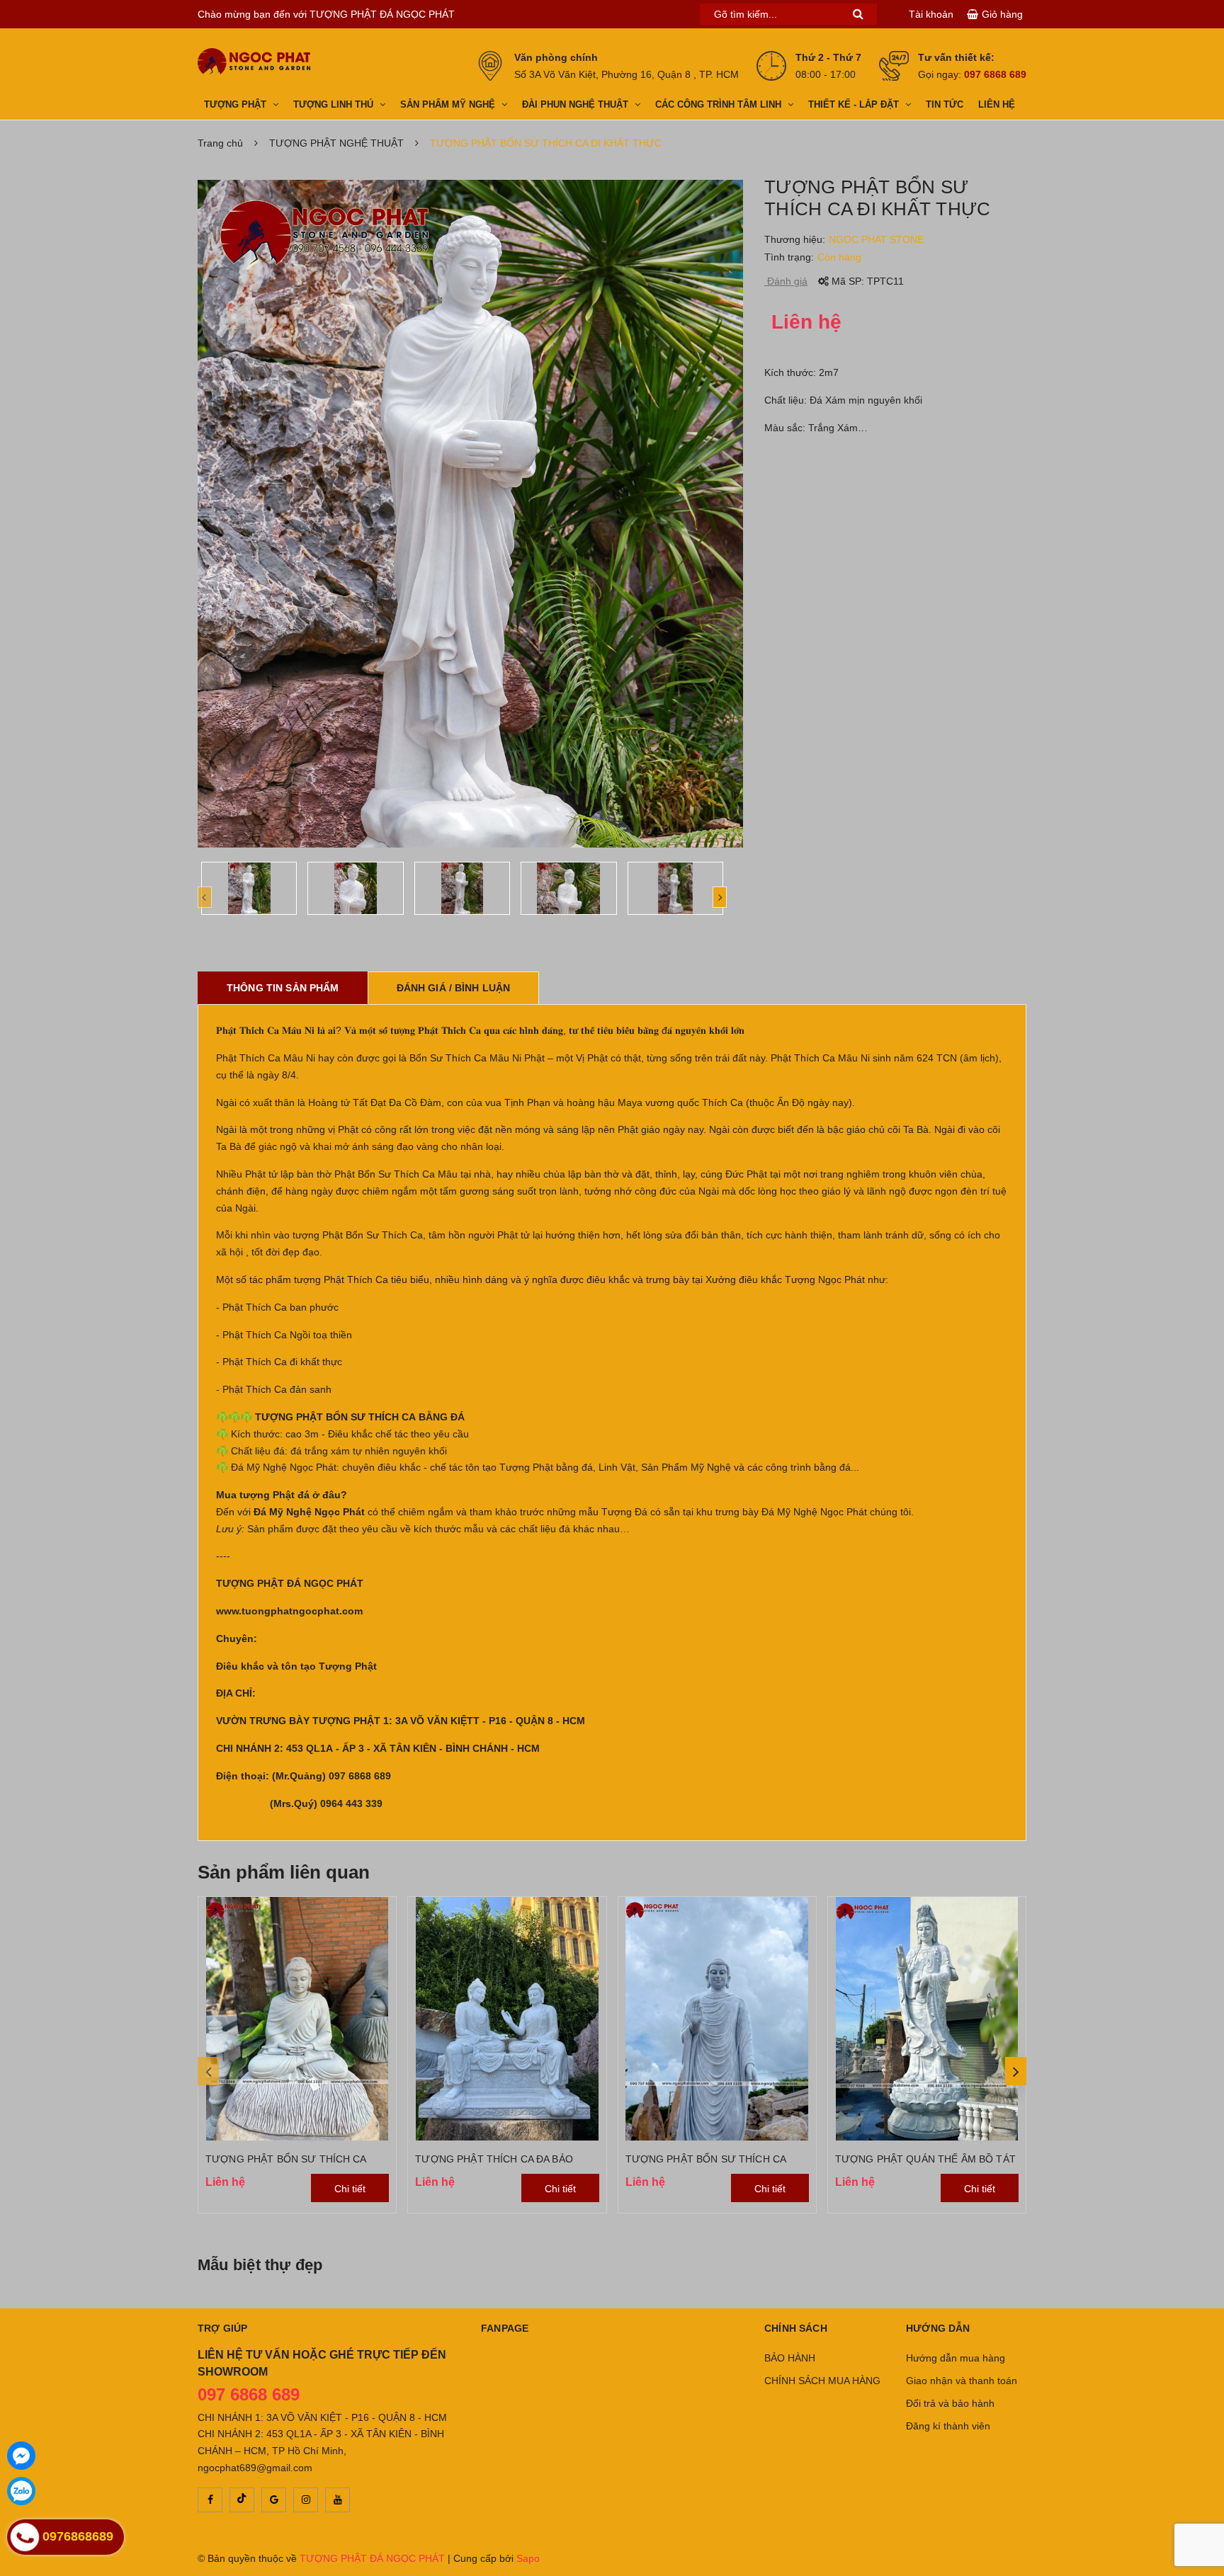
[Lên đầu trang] (1203, 2526)
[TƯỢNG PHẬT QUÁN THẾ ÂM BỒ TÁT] (927, 2018)
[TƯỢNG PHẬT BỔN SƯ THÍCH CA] (297, 2018)
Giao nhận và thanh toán (962, 2381)
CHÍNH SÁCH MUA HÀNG (822, 2381)
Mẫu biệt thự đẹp (260, 2265)
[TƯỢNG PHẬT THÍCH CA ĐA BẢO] (507, 2018)
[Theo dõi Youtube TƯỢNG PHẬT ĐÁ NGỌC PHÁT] (338, 2500)
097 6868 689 (995, 74)
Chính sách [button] (796, 2328)
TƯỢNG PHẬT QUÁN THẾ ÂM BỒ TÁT (925, 2159)
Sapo (528, 2558)
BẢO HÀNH (790, 2358)
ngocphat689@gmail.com (255, 2468)
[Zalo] (21, 2491)
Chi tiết (350, 2189)
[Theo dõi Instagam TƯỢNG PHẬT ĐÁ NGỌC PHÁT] (306, 2500)
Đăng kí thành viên (948, 2426)
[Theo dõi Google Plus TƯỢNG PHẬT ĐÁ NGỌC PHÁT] (274, 2500)
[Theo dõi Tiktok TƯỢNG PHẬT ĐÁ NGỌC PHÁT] (242, 2500)
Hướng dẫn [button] (938, 2328)
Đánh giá (786, 281)
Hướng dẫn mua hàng (956, 2358)
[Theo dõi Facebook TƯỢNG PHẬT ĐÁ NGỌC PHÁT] (210, 2500)
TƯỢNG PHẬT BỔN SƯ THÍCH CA (286, 2159)
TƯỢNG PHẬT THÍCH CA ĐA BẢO (494, 2159)
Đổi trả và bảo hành (950, 2403)
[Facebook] (21, 2456)
